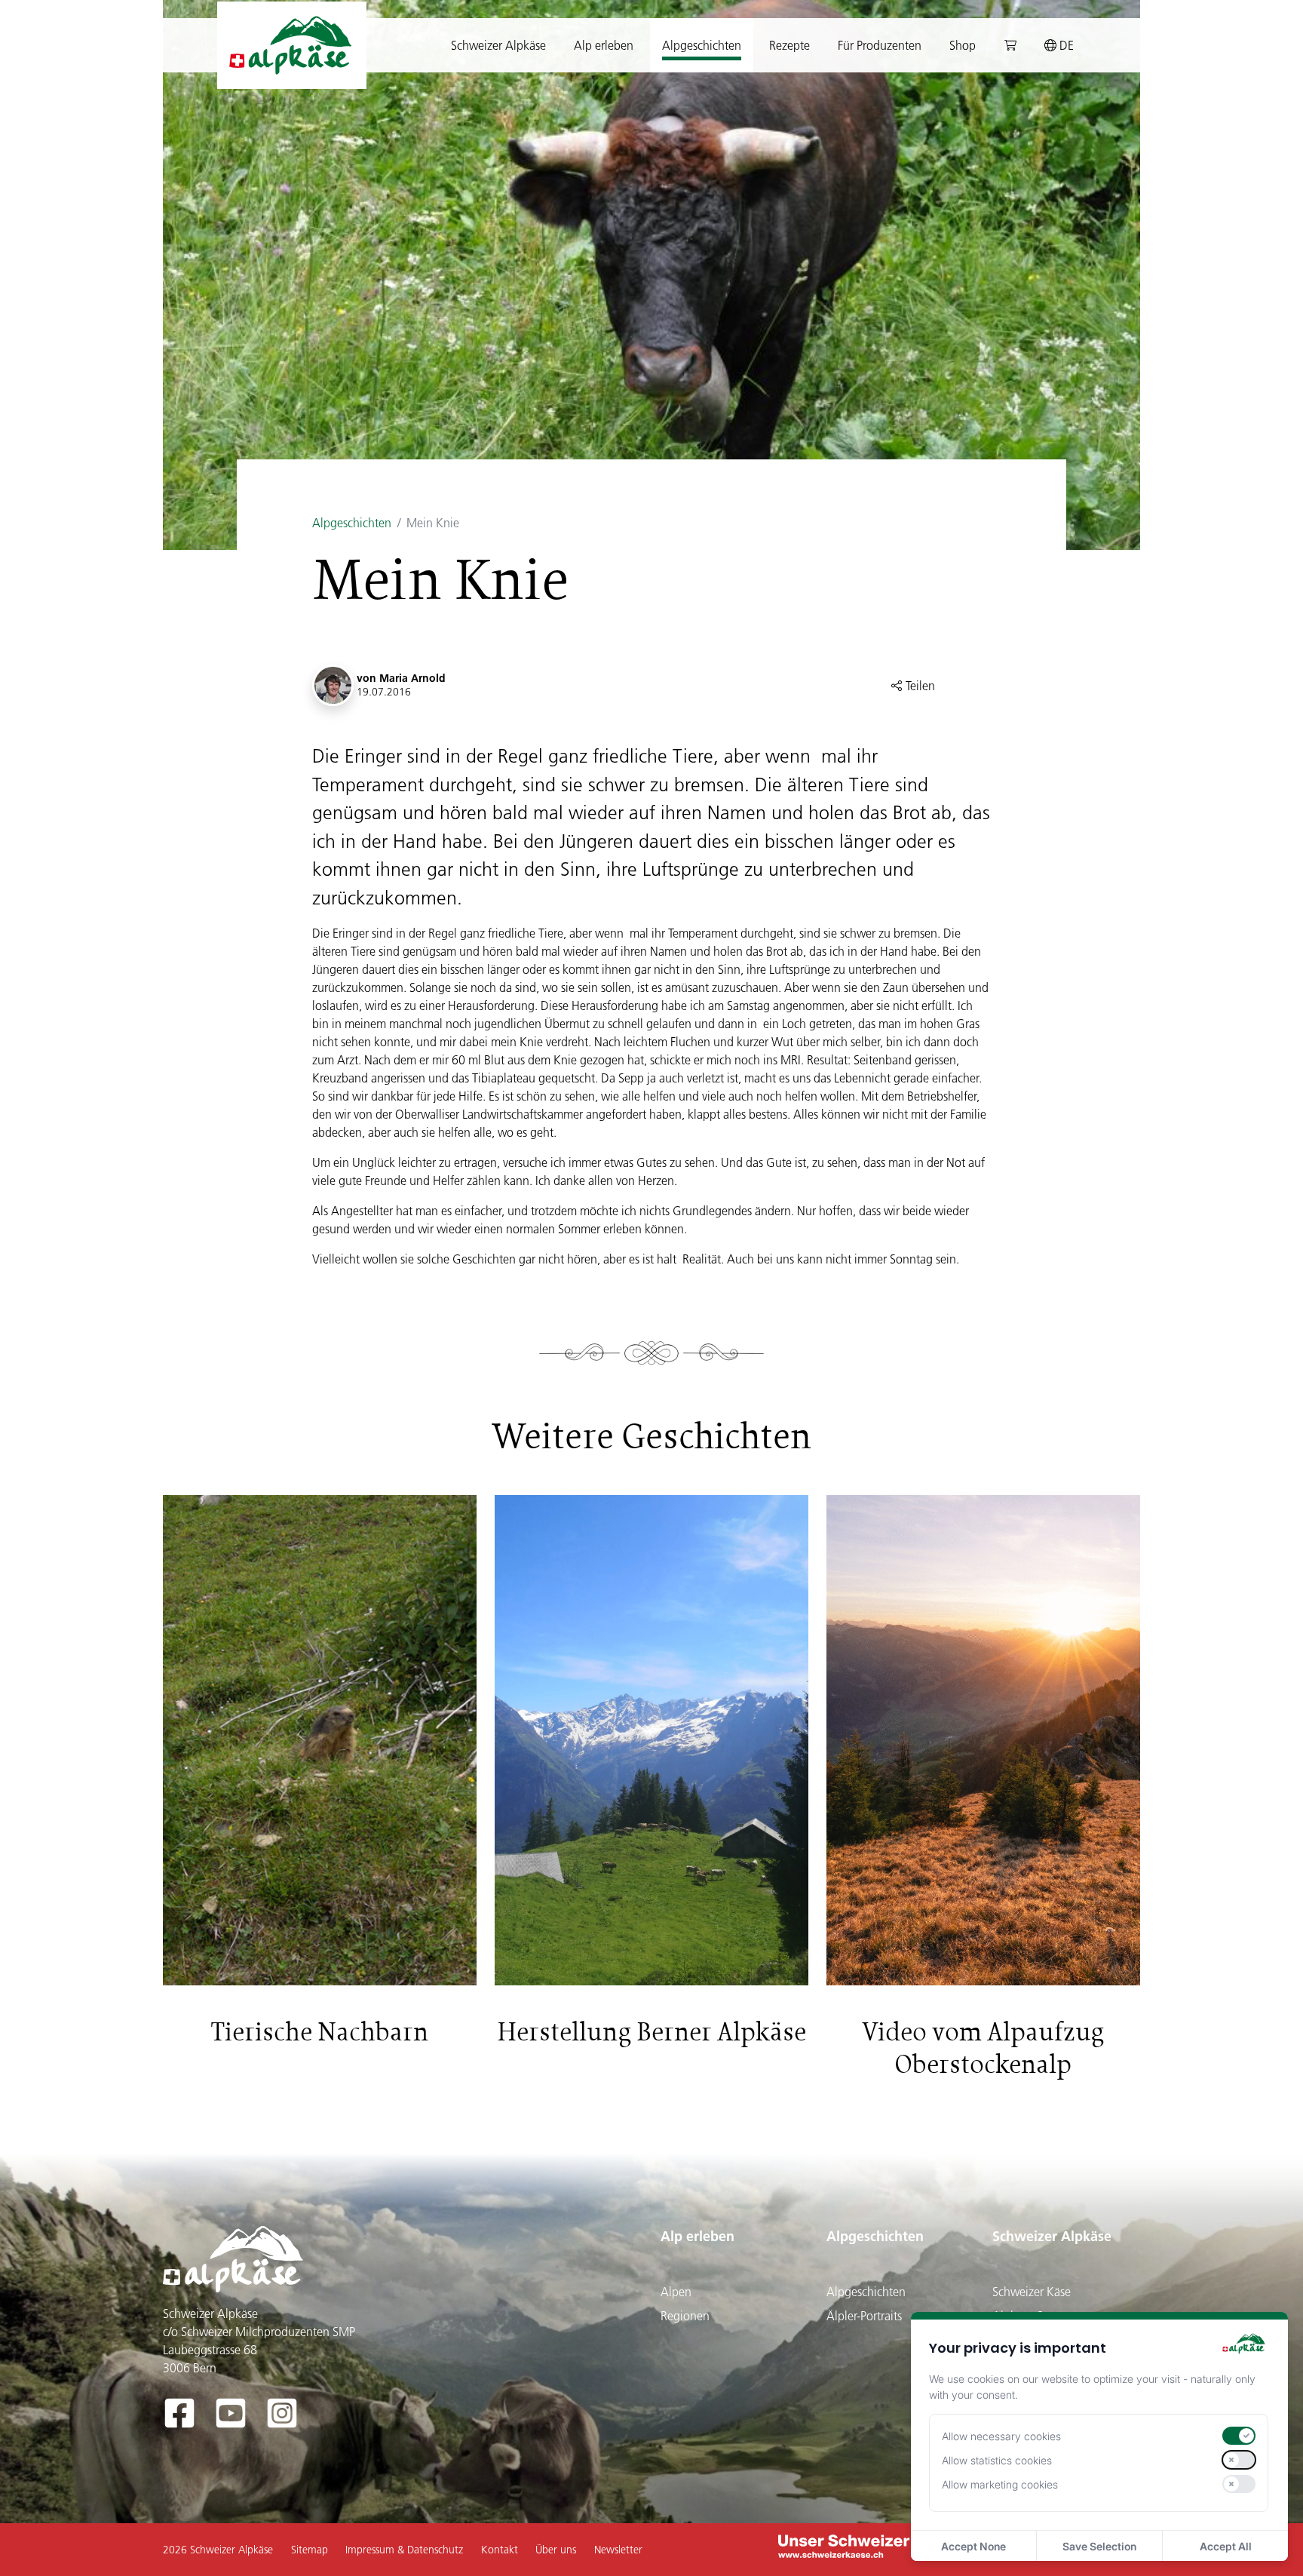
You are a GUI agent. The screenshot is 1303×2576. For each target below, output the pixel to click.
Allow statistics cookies (997, 2460)
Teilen (919, 686)
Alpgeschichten (352, 523)
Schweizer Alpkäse (1052, 2236)
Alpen (676, 2292)
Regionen (685, 2316)
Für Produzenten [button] (880, 45)
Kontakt (500, 2550)
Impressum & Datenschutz (404, 2550)
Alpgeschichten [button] (702, 45)
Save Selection (1099, 2546)
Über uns (556, 2550)
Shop (963, 45)
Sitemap (310, 2550)
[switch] (1239, 2436)
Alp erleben (697, 2236)
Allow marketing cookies (1000, 2484)
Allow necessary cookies (1001, 2436)
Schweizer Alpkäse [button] (498, 45)
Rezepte (789, 45)
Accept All (1226, 2546)
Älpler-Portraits (864, 2316)
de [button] (1065, 45)
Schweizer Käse (1032, 2292)
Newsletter (618, 2550)
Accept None (973, 2546)
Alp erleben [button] (604, 45)
